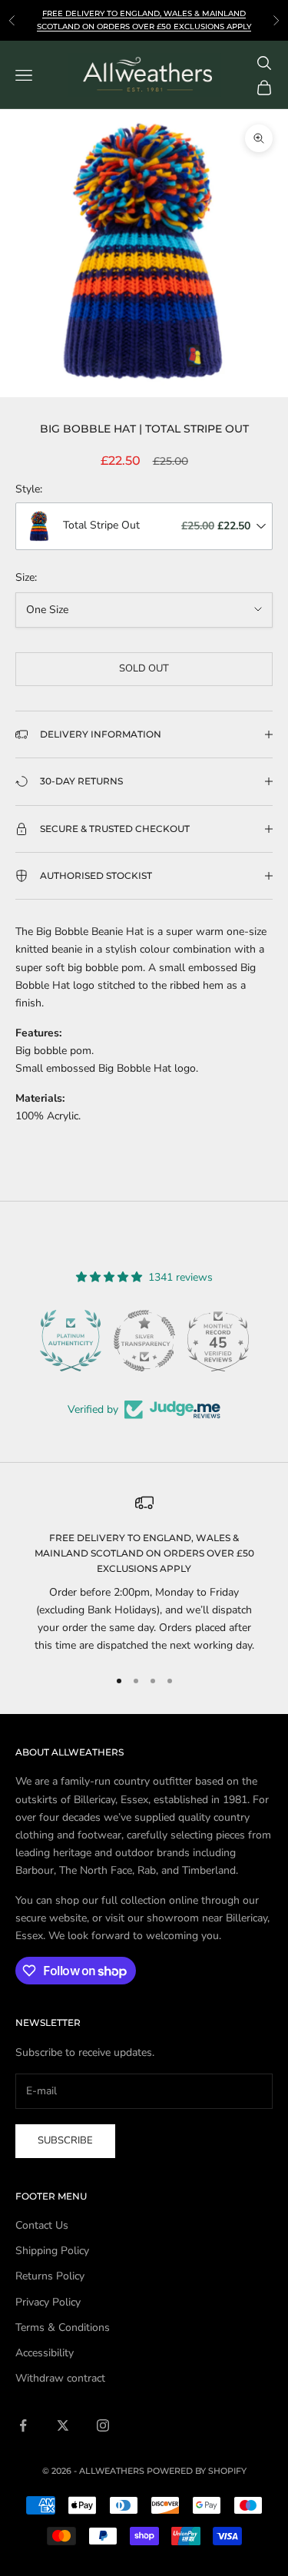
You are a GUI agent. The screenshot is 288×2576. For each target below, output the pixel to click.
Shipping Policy (52, 2251)
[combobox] (144, 526)
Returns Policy (50, 2276)
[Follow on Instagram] (103, 2425)
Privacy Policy (48, 2302)
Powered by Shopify (197, 2471)
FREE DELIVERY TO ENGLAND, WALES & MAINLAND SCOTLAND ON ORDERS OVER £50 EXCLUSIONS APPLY (144, 1553)
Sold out (144, 668)
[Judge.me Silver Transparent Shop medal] (144, 1341)
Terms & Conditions (63, 2327)
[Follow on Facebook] (23, 2425)
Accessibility (45, 2353)
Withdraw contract (60, 2378)
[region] (144, 1574)
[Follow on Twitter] (63, 2425)
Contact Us (42, 2225)
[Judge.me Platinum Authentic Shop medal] (71, 1341)
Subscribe (65, 2140)
